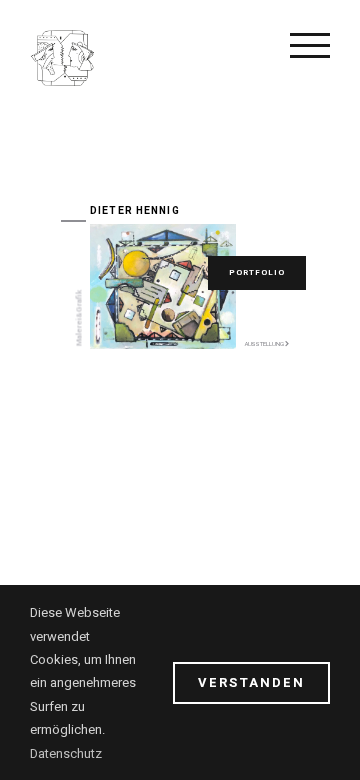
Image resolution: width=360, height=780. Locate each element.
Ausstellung (265, 344)
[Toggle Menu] (310, 45)
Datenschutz (66, 753)
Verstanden (251, 682)
